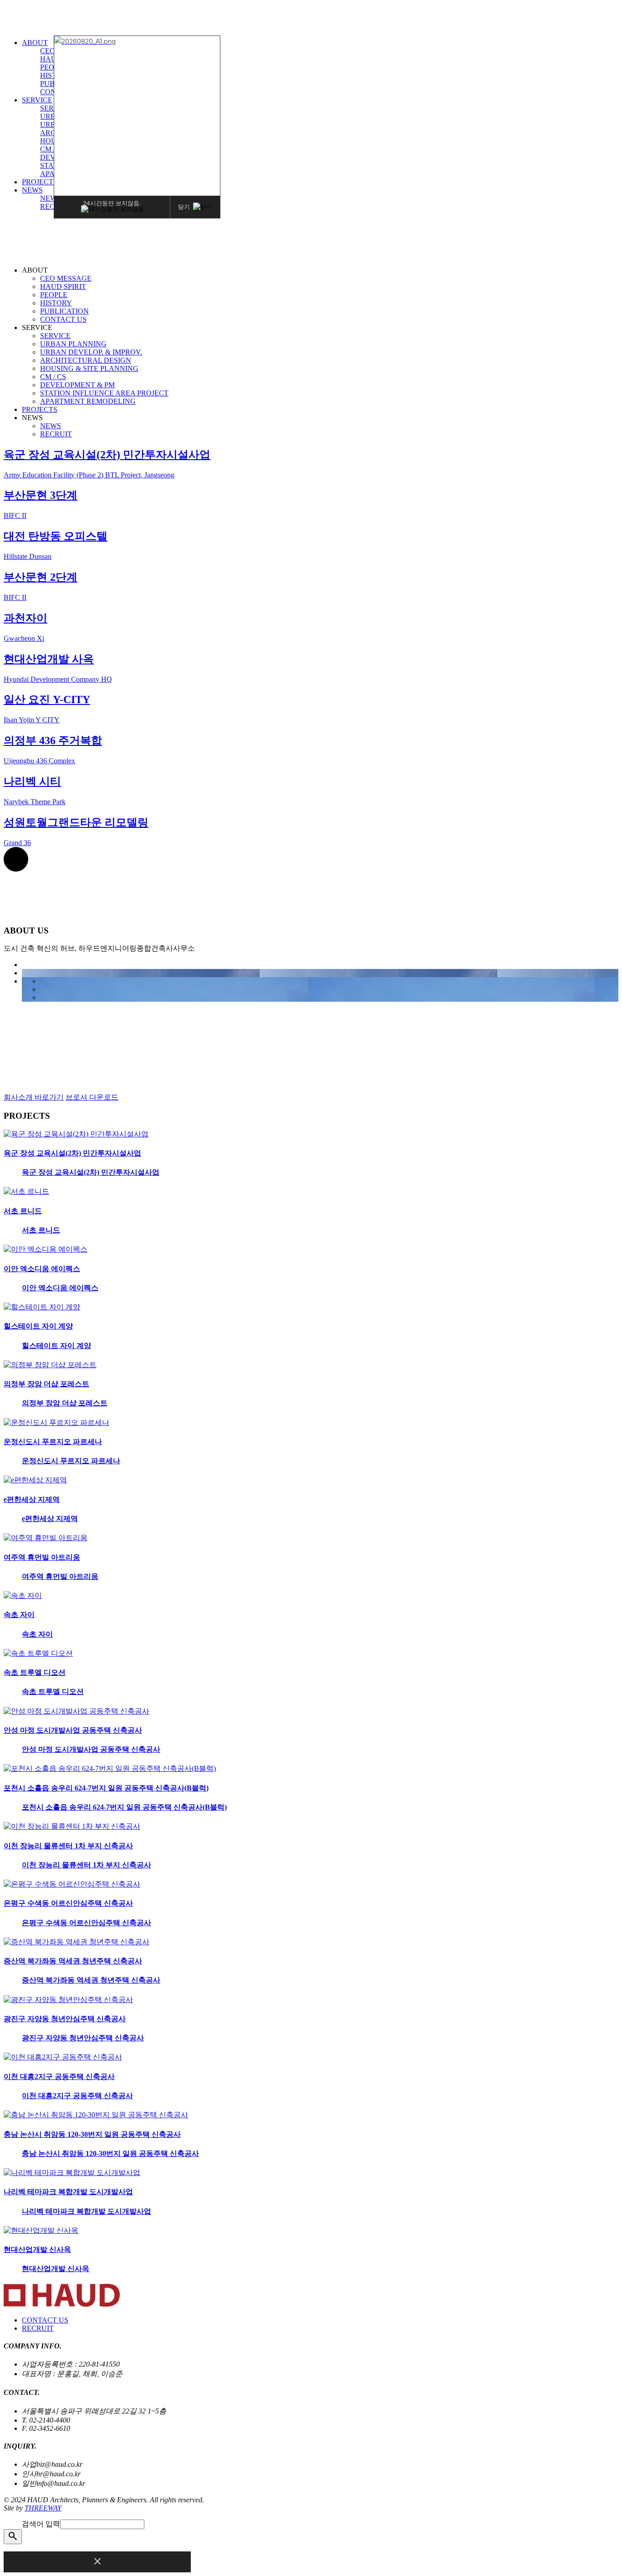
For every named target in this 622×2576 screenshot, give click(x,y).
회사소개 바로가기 (34, 1097)
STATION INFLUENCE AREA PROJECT (104, 393)
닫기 (184, 206)
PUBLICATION (64, 311)
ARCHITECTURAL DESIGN (86, 360)
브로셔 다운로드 (92, 1097)
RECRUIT (56, 434)
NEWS (32, 190)
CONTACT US (63, 319)
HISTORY (56, 303)
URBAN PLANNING (73, 344)
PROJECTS (40, 182)
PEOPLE (54, 295)
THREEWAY (43, 2508)
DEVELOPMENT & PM (77, 385)
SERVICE (37, 100)
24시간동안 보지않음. (112, 203)
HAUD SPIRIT (63, 287)
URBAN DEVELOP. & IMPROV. (91, 352)
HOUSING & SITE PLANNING (89, 368)
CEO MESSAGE (66, 278)
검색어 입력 (41, 2524)
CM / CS (53, 149)
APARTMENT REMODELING (88, 401)
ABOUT (35, 43)
